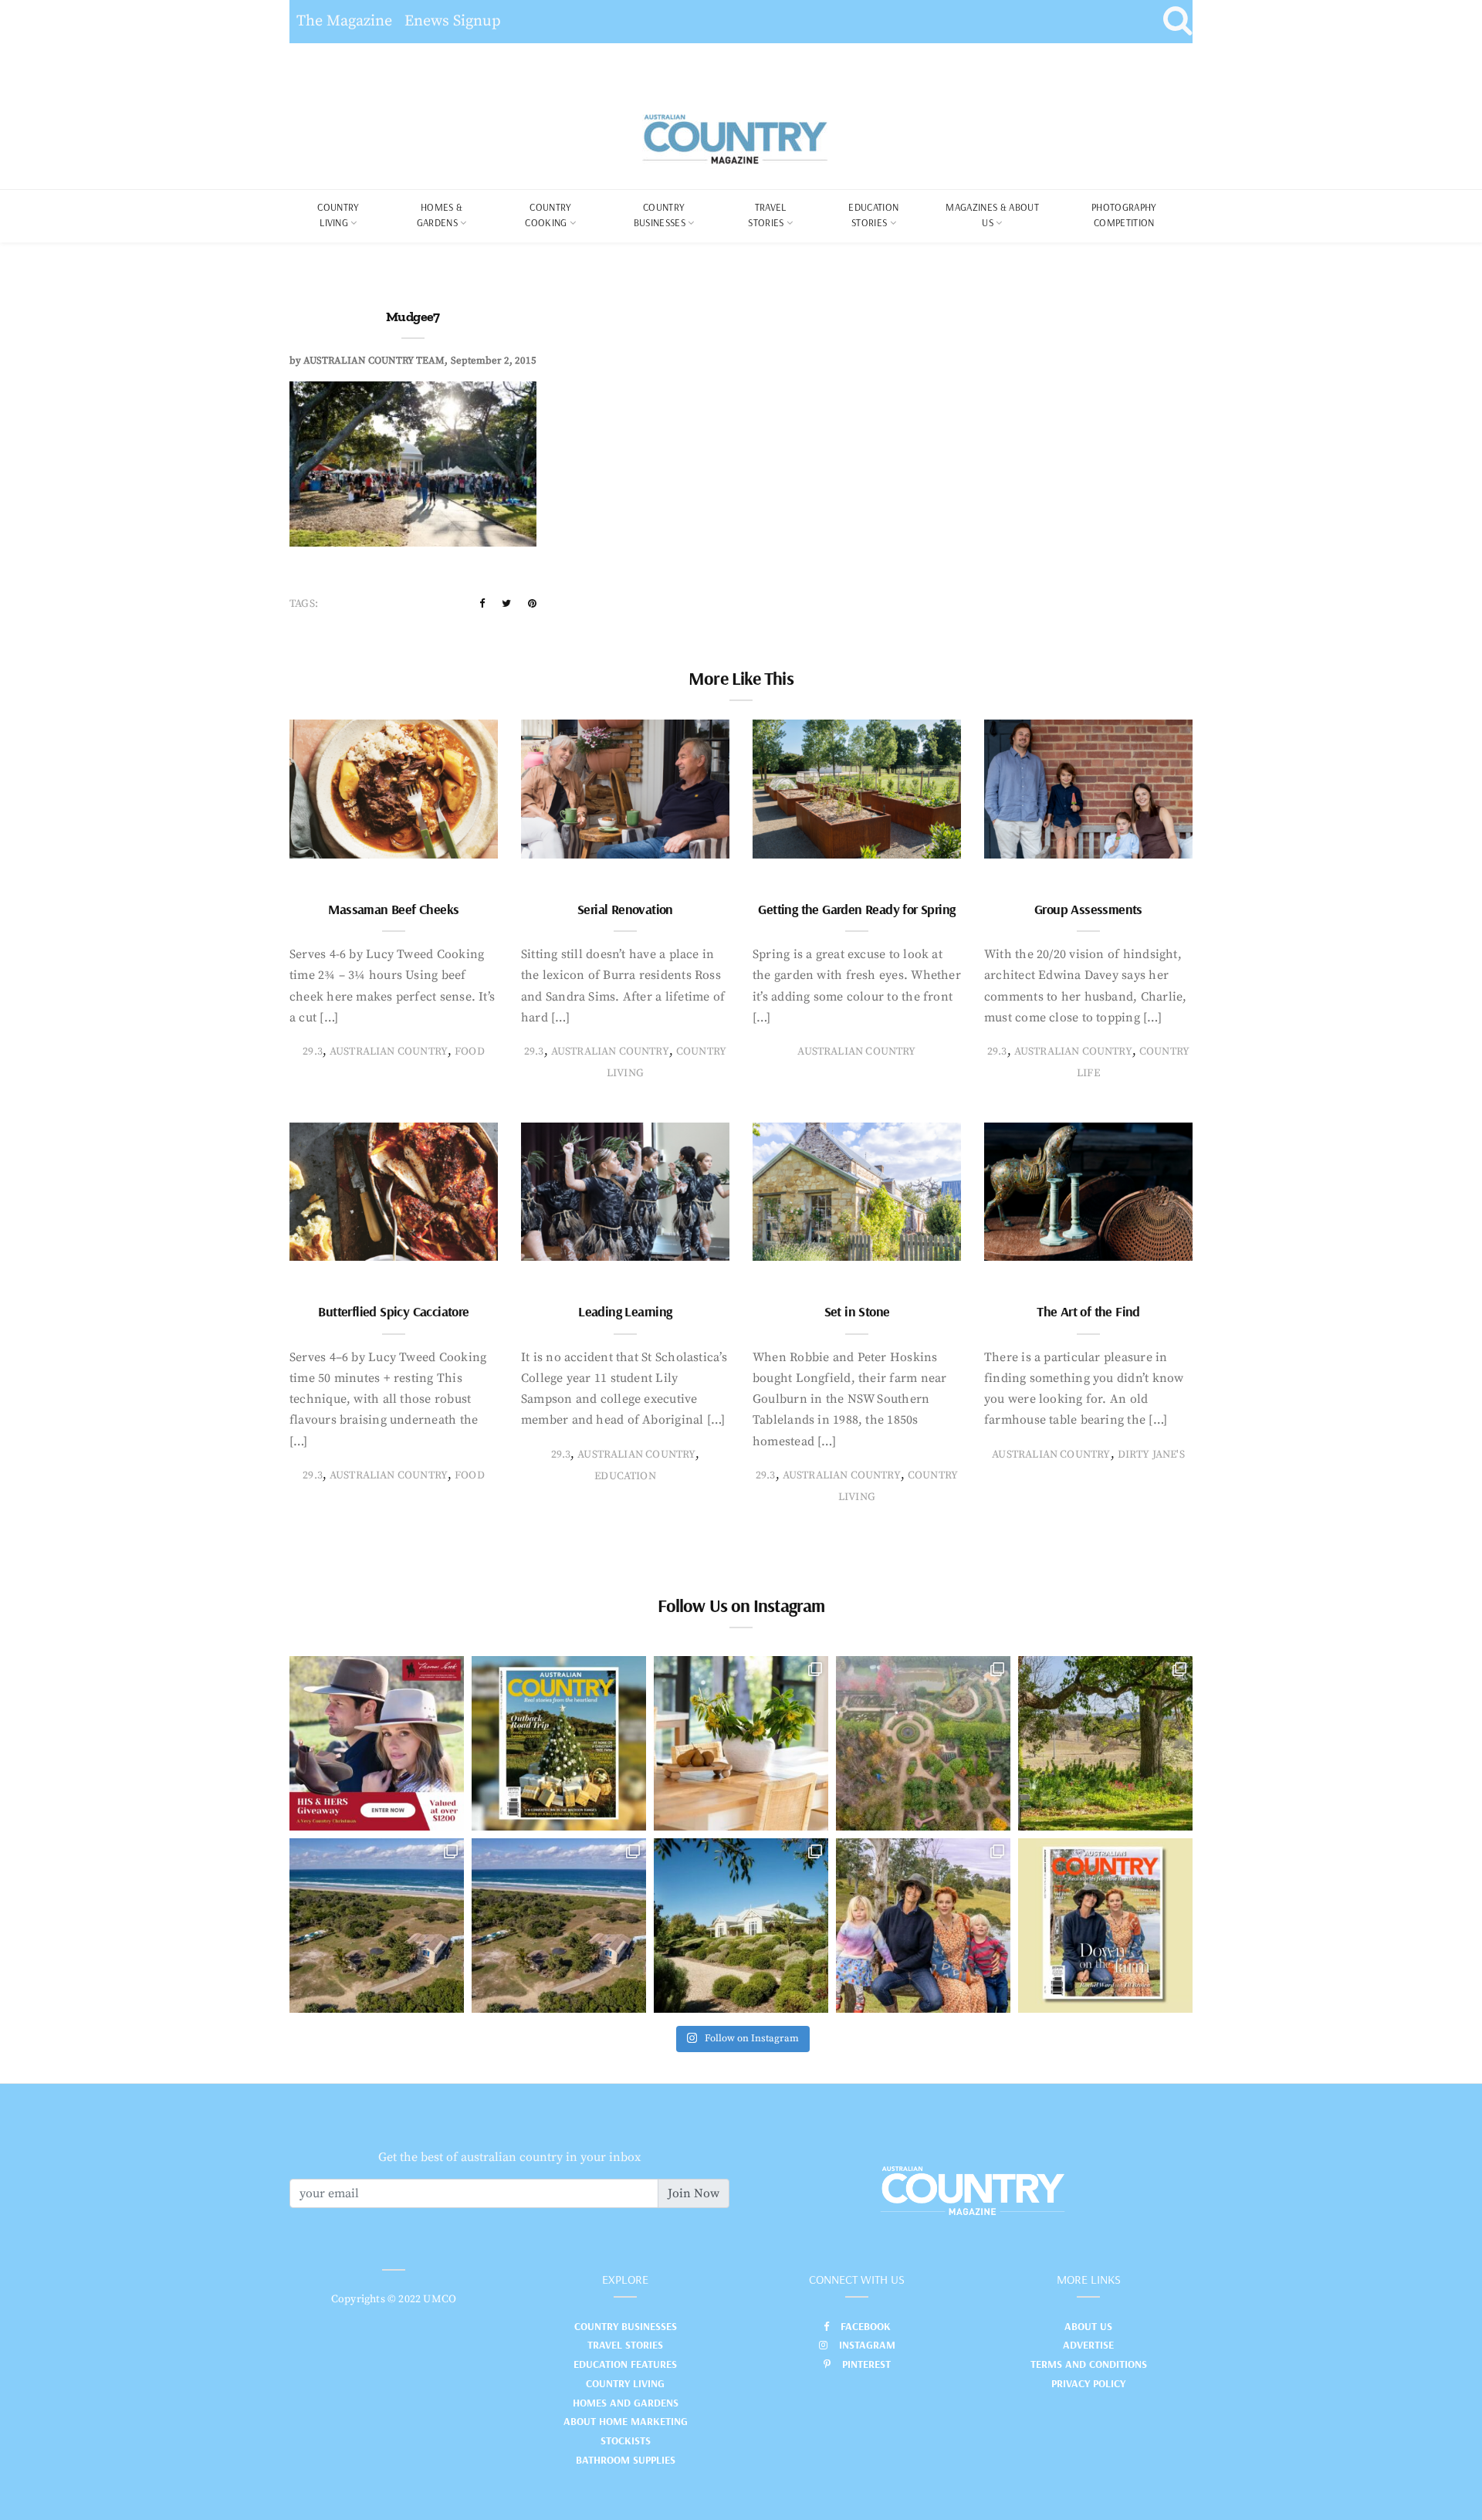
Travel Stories (767, 215)
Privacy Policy (1088, 2383)
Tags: (304, 604)
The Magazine (344, 21)
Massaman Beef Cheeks (393, 909)
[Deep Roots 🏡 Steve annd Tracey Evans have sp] (1105, 1743)
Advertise (1088, 2345)
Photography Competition (1124, 215)
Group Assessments (1088, 909)
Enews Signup (453, 21)
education (625, 1476)
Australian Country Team (374, 361)
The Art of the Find (1088, 1311)
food (470, 1052)
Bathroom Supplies (626, 2460)
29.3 (313, 1052)
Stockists (626, 2440)
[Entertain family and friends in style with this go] (741, 1743)
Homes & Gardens (440, 215)
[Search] (1177, 22)
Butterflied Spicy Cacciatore (393, 1311)
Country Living (625, 2383)
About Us (1088, 2326)
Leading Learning (625, 1311)
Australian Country (389, 1052)
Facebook (866, 2326)
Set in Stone (857, 1311)
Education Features (625, 2364)
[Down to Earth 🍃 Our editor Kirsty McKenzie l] (923, 1926)
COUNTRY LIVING (338, 215)
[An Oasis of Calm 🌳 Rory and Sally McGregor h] (741, 1926)
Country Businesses (660, 215)
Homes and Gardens (626, 2403)
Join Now (694, 2193)
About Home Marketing (626, 2421)
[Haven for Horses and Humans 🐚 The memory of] (377, 1926)
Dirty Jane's (1151, 1455)
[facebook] (482, 604)
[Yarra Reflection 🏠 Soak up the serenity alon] (923, 1743)
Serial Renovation (625, 909)
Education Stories (873, 215)
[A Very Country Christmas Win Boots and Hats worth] (377, 1743)
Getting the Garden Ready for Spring (856, 909)
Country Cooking (548, 215)
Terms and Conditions (1089, 2364)
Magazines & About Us (992, 215)
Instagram (867, 2345)
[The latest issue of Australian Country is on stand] (559, 1743)
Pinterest (866, 2364)
